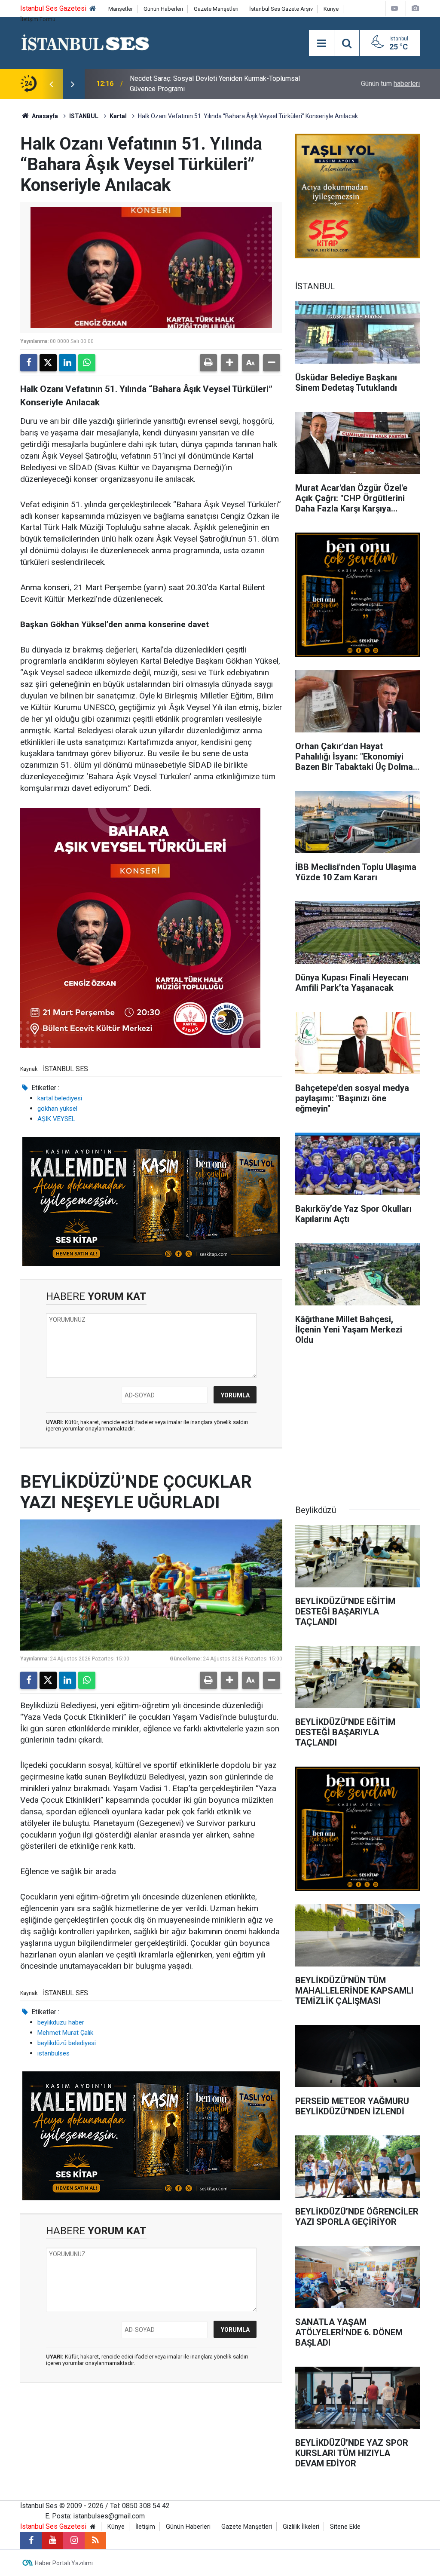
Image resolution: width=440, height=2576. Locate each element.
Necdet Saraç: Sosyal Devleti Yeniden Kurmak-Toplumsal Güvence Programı (215, 84)
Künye (331, 9)
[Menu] (321, 43)
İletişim (145, 2527)
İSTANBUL (84, 116)
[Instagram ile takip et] (74, 2540)
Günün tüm (390, 84)
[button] (229, 363)
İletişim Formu (38, 19)
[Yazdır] (208, 363)
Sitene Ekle (345, 2527)
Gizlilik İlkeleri (301, 2527)
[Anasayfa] (93, 9)
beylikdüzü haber (61, 2022)
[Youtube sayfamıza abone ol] (52, 2540)
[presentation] (51, 84)
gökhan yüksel (57, 1109)
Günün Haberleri (163, 9)
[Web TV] (394, 8)
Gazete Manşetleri (216, 9)
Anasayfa (44, 116)
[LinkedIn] (67, 363)
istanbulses (53, 2053)
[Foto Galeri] (415, 8)
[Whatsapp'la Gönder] (87, 363)
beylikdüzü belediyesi (67, 2043)
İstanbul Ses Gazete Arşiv (281, 9)
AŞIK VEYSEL (56, 1119)
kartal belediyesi (60, 1098)
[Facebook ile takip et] (31, 2540)
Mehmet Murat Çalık (65, 2033)
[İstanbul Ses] (85, 42)
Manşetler (121, 9)
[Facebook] (29, 363)
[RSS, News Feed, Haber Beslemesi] (95, 2540)
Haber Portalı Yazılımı (64, 2563)
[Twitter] (48, 363)
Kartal (118, 116)
